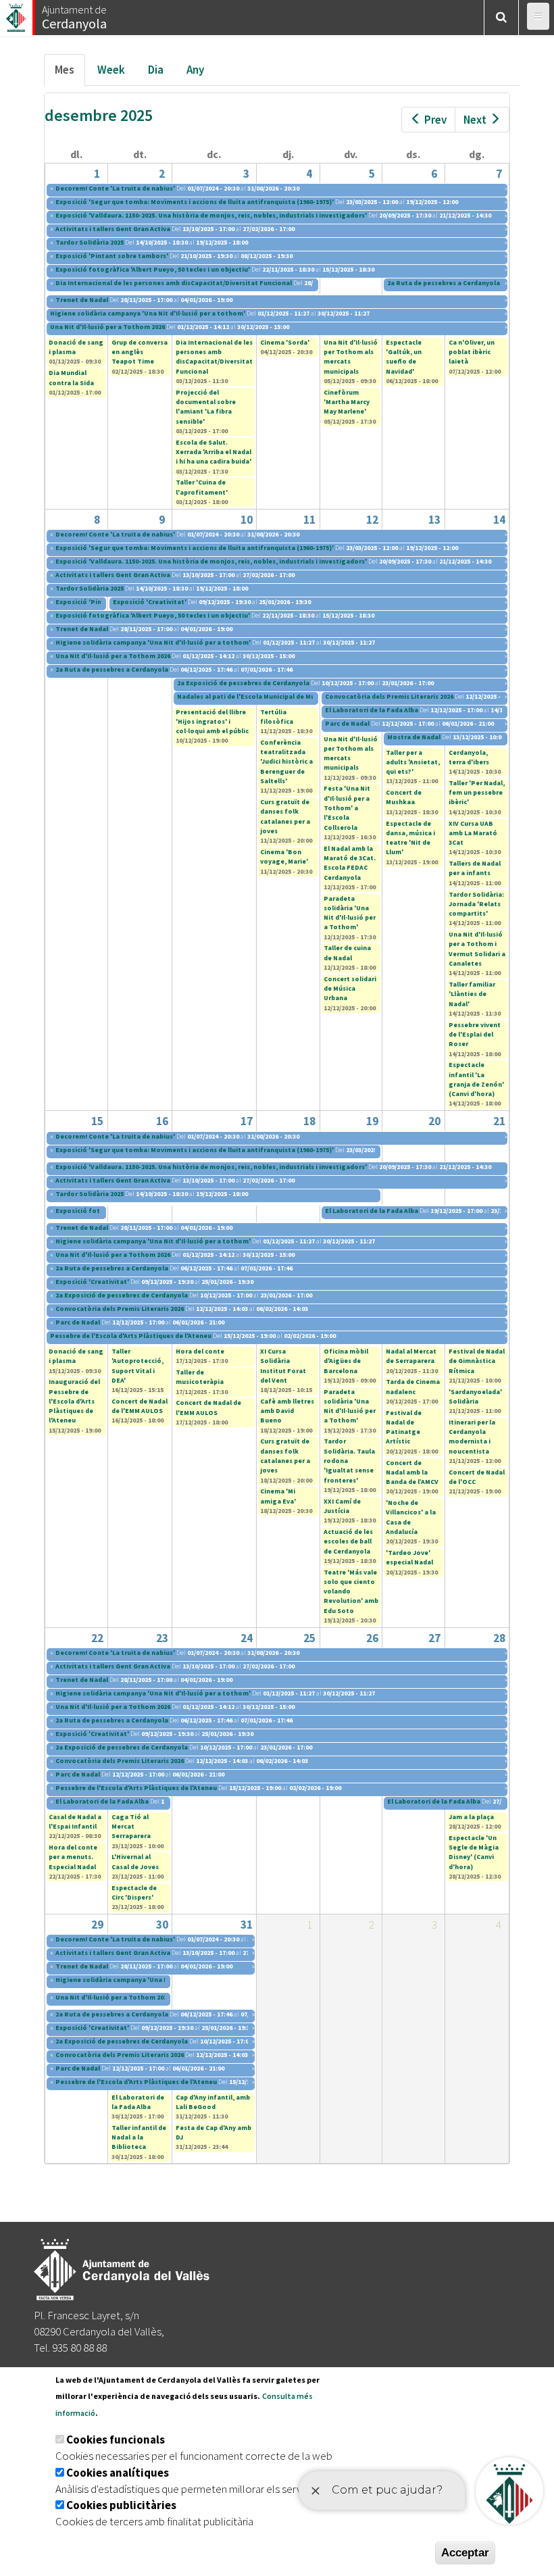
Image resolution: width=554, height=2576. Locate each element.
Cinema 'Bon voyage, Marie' (284, 857)
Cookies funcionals (116, 2439)
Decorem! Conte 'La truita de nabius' (115, 188)
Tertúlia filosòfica (277, 717)
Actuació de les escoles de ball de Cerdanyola (348, 1541)
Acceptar (465, 2553)
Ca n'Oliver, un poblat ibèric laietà (472, 352)
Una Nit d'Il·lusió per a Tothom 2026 (107, 327)
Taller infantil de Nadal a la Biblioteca (139, 2137)
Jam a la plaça (471, 1817)
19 (372, 1121)
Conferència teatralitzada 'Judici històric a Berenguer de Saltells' (286, 762)
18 (309, 1121)
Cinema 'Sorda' (285, 342)
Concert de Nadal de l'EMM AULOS (140, 1406)
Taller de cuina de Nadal (347, 952)
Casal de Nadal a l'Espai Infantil (75, 1822)
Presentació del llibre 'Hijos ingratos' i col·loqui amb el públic (212, 722)
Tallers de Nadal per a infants (475, 868)
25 (309, 1638)
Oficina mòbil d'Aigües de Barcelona (346, 1361)
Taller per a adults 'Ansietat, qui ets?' (413, 762)
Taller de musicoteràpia (200, 1377)
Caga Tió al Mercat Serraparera (131, 1827)
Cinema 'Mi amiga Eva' (278, 1496)
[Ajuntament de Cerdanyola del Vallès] (17, 14)
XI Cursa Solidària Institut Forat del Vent (283, 1366)
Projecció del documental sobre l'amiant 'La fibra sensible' (206, 407)
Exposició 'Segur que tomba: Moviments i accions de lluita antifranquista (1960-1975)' (195, 202)
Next (475, 120)
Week (111, 70)
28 (499, 1638)
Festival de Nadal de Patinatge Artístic (404, 1427)
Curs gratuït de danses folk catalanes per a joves (285, 816)
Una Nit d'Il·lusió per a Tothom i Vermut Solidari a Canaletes (477, 949)
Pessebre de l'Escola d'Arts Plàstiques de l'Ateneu (131, 1336)
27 (434, 1638)
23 (162, 1638)
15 (97, 1121)
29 (97, 1925)
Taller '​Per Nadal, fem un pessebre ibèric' (477, 793)
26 (372, 1638)
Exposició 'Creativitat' (150, 602)
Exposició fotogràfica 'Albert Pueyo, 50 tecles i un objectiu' (153, 269)
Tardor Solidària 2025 (90, 242)
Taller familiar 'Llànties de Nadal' (472, 994)
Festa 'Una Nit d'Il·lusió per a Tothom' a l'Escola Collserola (347, 808)
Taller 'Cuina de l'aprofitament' (202, 487)
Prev (435, 120)
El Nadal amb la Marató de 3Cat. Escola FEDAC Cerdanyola (350, 863)
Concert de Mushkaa (404, 797)
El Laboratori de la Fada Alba (372, 710)
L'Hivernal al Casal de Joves (135, 1861)
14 (499, 520)
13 (434, 520)
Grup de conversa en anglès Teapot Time (140, 352)
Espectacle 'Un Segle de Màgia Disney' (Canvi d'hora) (474, 1852)
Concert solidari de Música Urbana (350, 989)
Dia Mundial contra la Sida (71, 377)
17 (247, 1121)
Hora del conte (200, 1351)
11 (309, 520)
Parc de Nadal (347, 723)
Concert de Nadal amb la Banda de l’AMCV (412, 1472)
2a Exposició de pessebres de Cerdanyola (243, 683)
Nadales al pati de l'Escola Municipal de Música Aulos (262, 696)
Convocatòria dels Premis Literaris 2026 (389, 696)
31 (247, 1925)
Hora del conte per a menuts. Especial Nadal (73, 1857)
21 (499, 1121)
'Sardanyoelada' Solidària (475, 1396)
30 (162, 1925)
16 (162, 1121)
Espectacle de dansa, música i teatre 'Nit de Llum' (410, 838)
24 (247, 1638)
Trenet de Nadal (82, 300)
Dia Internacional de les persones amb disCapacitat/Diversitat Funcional (174, 283)
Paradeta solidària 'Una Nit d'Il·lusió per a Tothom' (350, 913)
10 (247, 520)
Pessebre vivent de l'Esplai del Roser (475, 1035)
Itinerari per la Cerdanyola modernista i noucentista (472, 1437)
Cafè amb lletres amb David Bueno (287, 1411)
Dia (156, 70)
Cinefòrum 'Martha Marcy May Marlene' (347, 402)
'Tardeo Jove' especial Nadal (409, 1557)
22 (97, 1638)
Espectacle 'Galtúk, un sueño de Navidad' (404, 357)
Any (195, 70)
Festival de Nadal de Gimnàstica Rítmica (477, 1361)
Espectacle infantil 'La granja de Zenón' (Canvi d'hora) (476, 1079)
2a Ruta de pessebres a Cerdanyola (444, 283)
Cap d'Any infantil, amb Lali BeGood (213, 2102)
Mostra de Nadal (414, 737)
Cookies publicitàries (121, 2505)
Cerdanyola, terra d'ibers (469, 757)
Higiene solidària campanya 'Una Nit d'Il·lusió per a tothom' (148, 313)
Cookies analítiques (118, 2473)
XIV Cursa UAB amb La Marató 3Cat (473, 833)
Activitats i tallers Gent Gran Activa (113, 229)
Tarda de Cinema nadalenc (413, 1386)
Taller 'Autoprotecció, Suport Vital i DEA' (137, 1366)
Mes (70, 74)
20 (434, 1121)
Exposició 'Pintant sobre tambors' (112, 256)
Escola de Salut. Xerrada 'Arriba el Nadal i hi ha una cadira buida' (213, 452)
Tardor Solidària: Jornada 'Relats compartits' (476, 904)
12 (372, 520)
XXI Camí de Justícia (342, 1506)
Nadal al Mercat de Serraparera (411, 1356)
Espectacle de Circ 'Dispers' (134, 1892)
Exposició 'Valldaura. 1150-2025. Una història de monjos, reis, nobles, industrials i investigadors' (211, 215)
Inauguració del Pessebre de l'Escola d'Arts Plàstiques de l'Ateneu (74, 1401)
